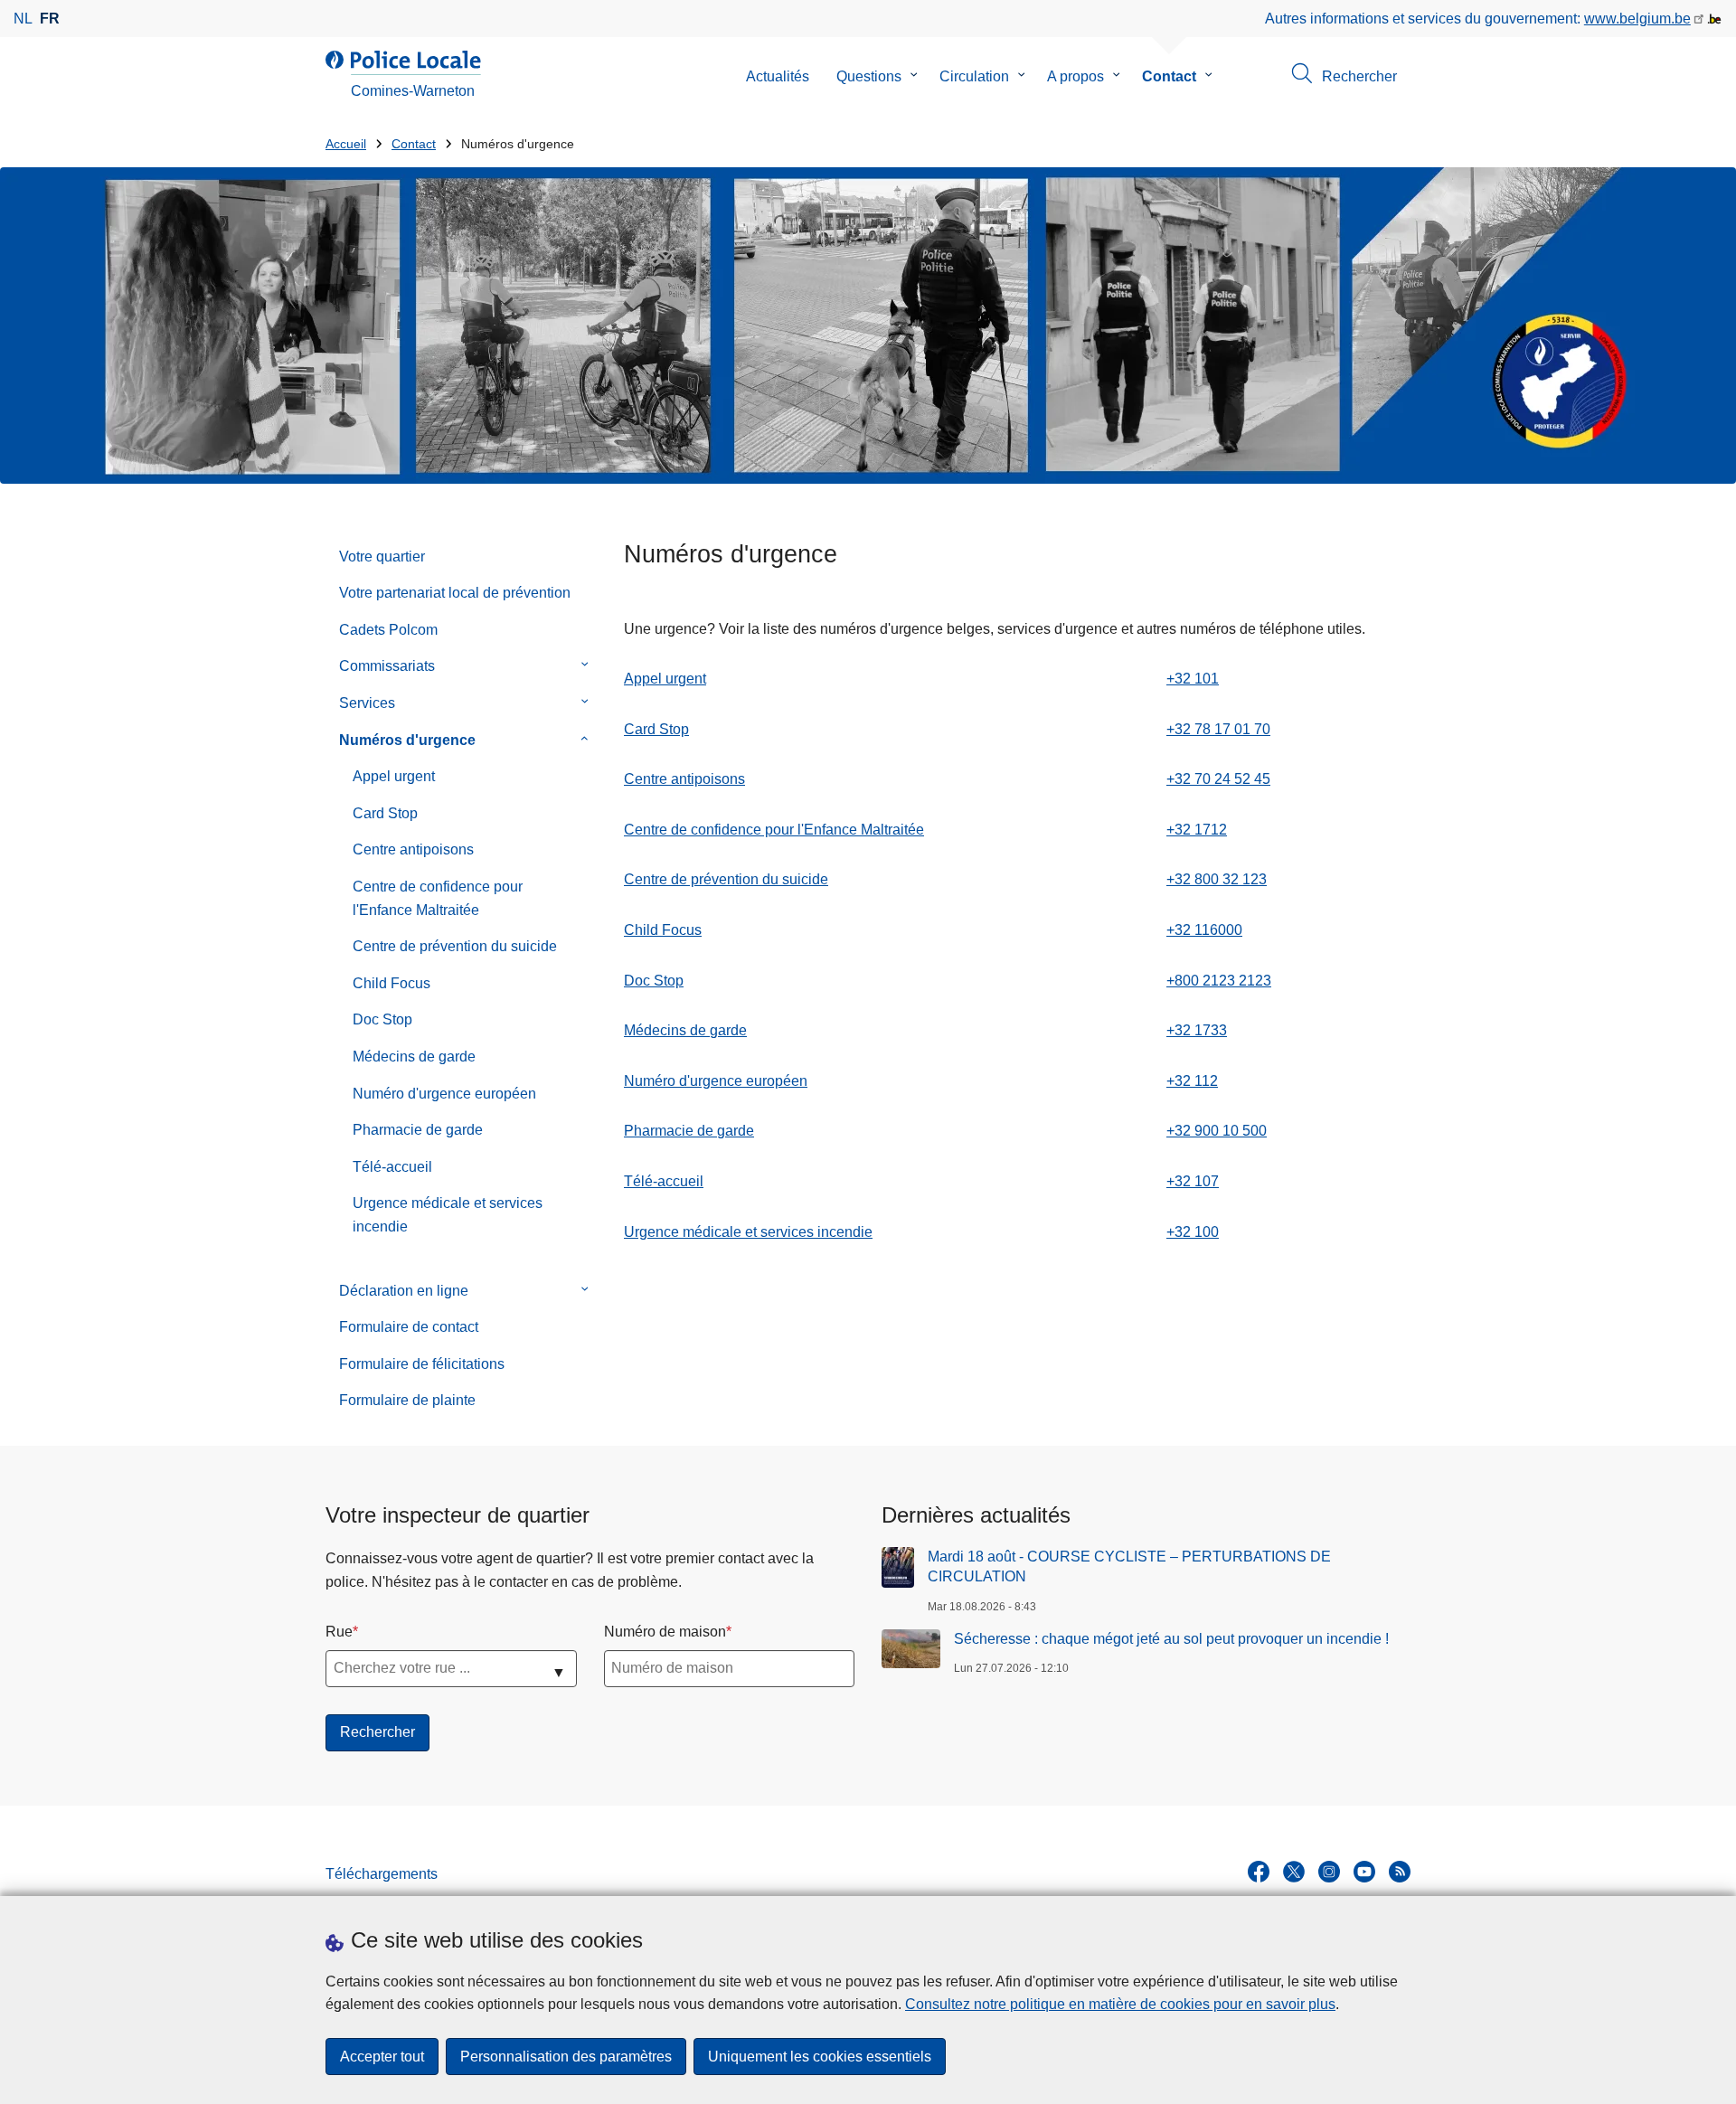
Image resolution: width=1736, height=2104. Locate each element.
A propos (1076, 76)
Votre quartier (382, 557)
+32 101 (1193, 679)
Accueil (346, 144)
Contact (1169, 76)
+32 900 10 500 (1217, 1131)
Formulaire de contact (409, 1327)
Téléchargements (382, 1874)
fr (50, 19)
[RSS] (1400, 1872)
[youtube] (1364, 1872)
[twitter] (1294, 1872)
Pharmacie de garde (418, 1130)
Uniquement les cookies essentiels (820, 2057)
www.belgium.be (1637, 19)
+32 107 (1193, 1181)
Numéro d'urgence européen (444, 1094)
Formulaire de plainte (407, 1400)
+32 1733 (1197, 1030)
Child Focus (392, 983)
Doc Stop (382, 1019)
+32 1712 (1197, 830)
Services (367, 703)
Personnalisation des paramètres (566, 2057)
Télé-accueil (392, 1167)
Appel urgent (394, 776)
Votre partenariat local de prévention (455, 593)
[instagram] (1329, 1872)
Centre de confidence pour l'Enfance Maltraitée (438, 898)
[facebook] (1259, 1872)
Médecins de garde (414, 1057)
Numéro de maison (665, 1632)
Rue (339, 1632)
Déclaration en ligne (404, 1291)
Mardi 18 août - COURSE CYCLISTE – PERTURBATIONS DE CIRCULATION (1129, 1566)
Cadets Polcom (388, 630)
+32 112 (1192, 1081)
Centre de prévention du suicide (455, 946)
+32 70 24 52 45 (1218, 779)
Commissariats (387, 666)
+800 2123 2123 (1219, 981)
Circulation (974, 76)
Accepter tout (382, 2057)
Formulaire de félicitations (422, 1364)
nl (23, 19)
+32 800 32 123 (1217, 879)
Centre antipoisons (413, 849)
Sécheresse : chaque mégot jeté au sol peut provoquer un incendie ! (1171, 1639)
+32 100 (1193, 1232)
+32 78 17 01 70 (1218, 729)
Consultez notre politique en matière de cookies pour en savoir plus (1120, 2004)
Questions (869, 76)
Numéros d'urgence (407, 740)
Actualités (778, 76)
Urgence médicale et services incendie (448, 1215)
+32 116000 (1204, 930)
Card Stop (385, 813)
